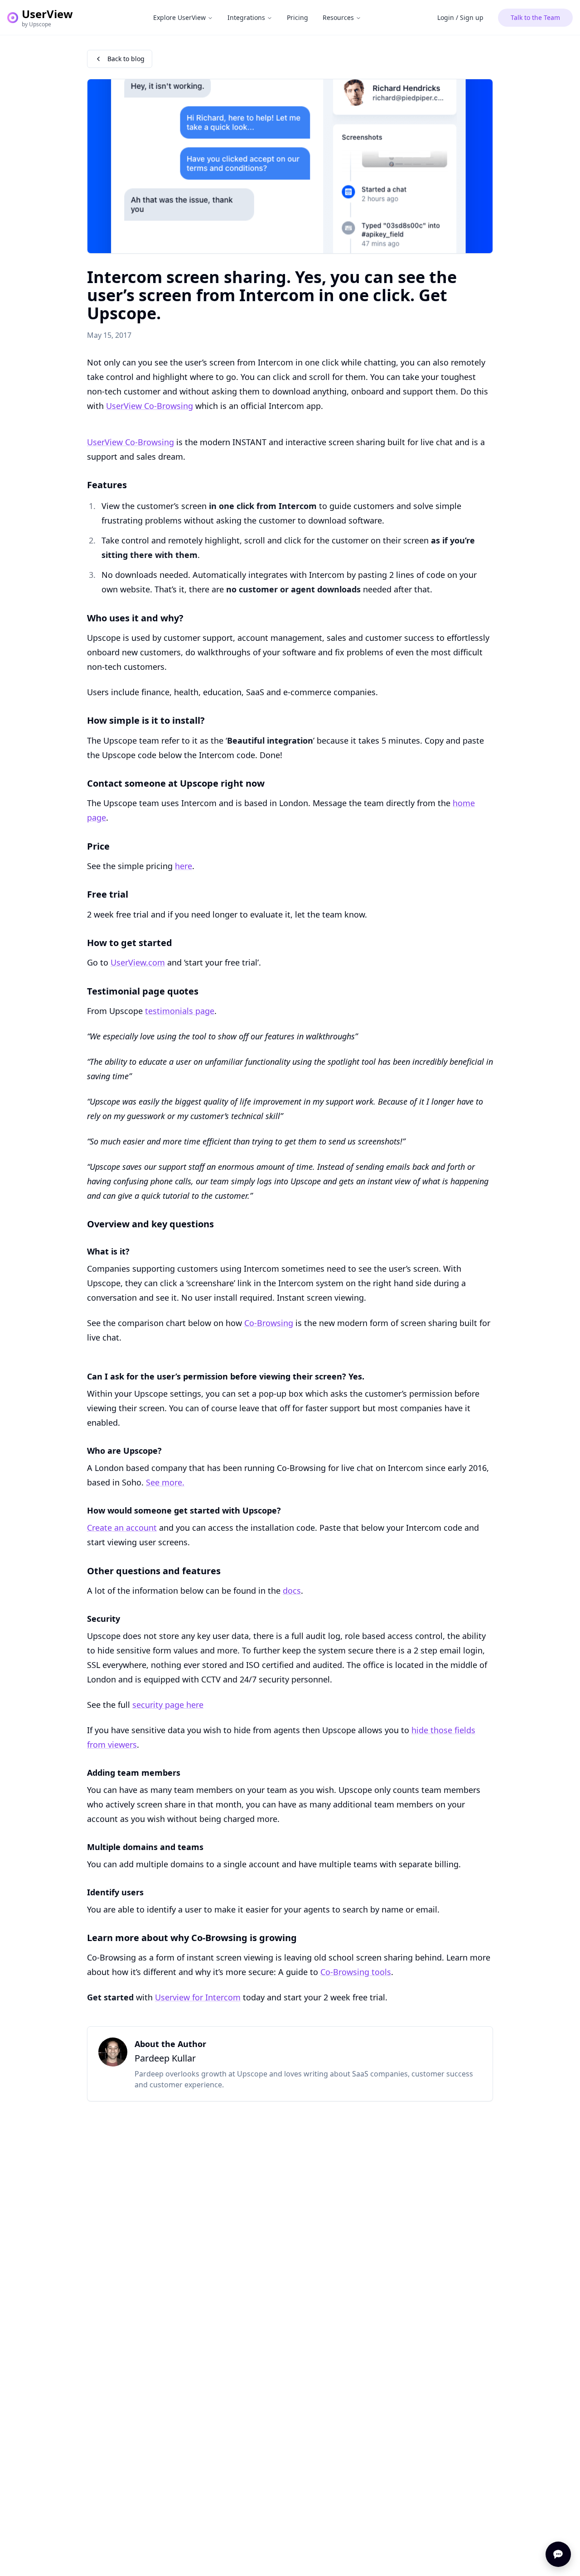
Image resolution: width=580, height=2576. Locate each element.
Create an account (122, 1528)
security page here (168, 1705)
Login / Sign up (460, 17)
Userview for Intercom (198, 1997)
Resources (338, 17)
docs (292, 1591)
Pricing (297, 17)
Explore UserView (179, 17)
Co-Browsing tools (356, 1972)
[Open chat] (558, 2554)
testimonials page (180, 1011)
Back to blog (126, 59)
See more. (165, 1482)
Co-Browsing (269, 1323)
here (184, 866)
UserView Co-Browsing (150, 406)
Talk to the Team (535, 17)
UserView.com (138, 962)
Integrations (246, 17)
